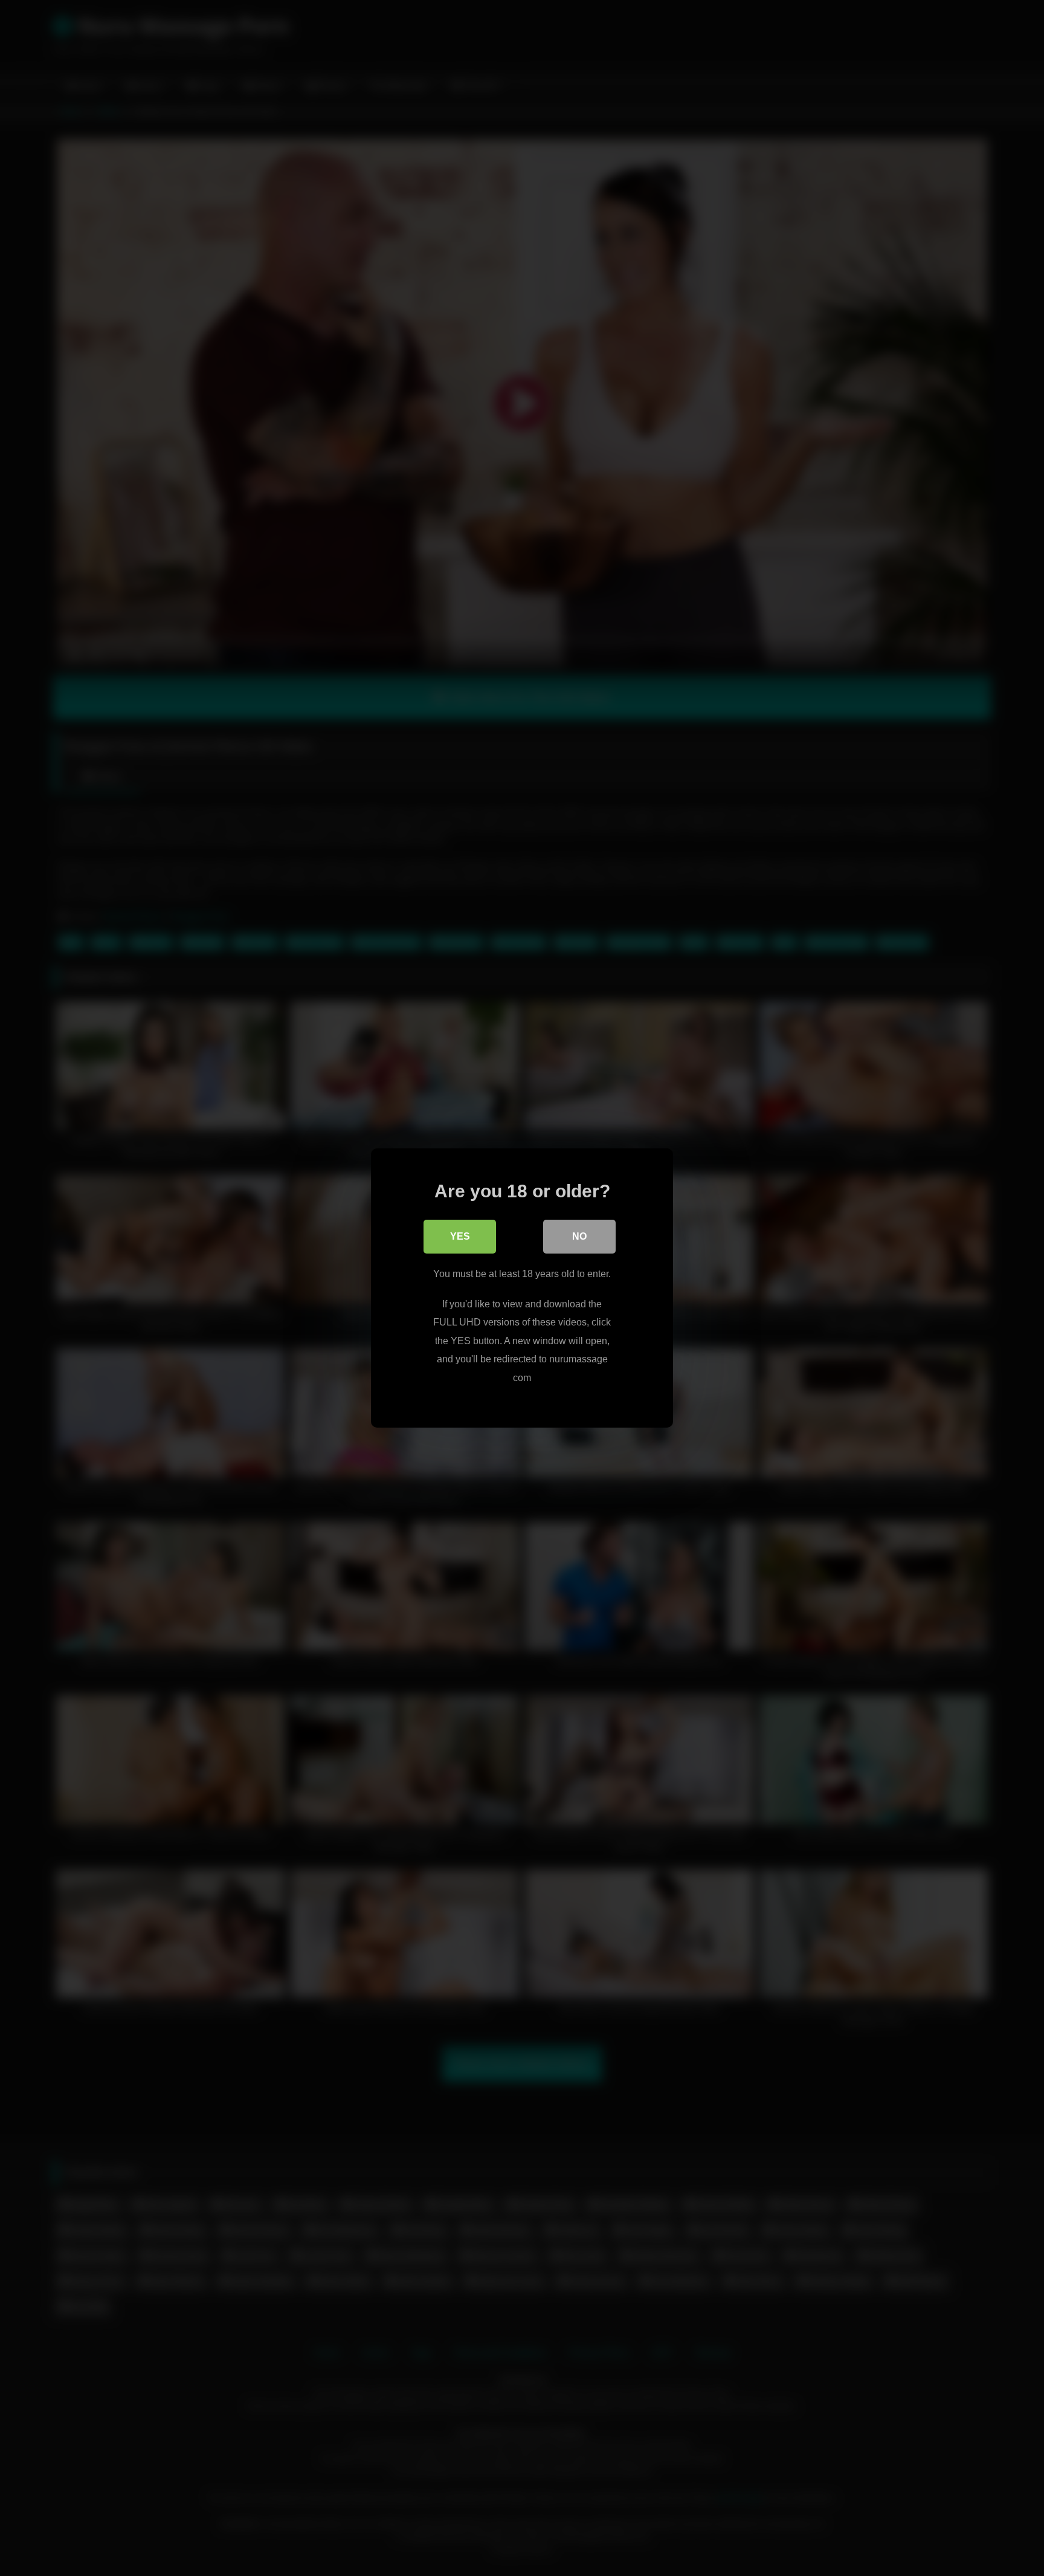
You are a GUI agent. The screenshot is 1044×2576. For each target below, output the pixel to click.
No (579, 1236)
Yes (460, 1236)
